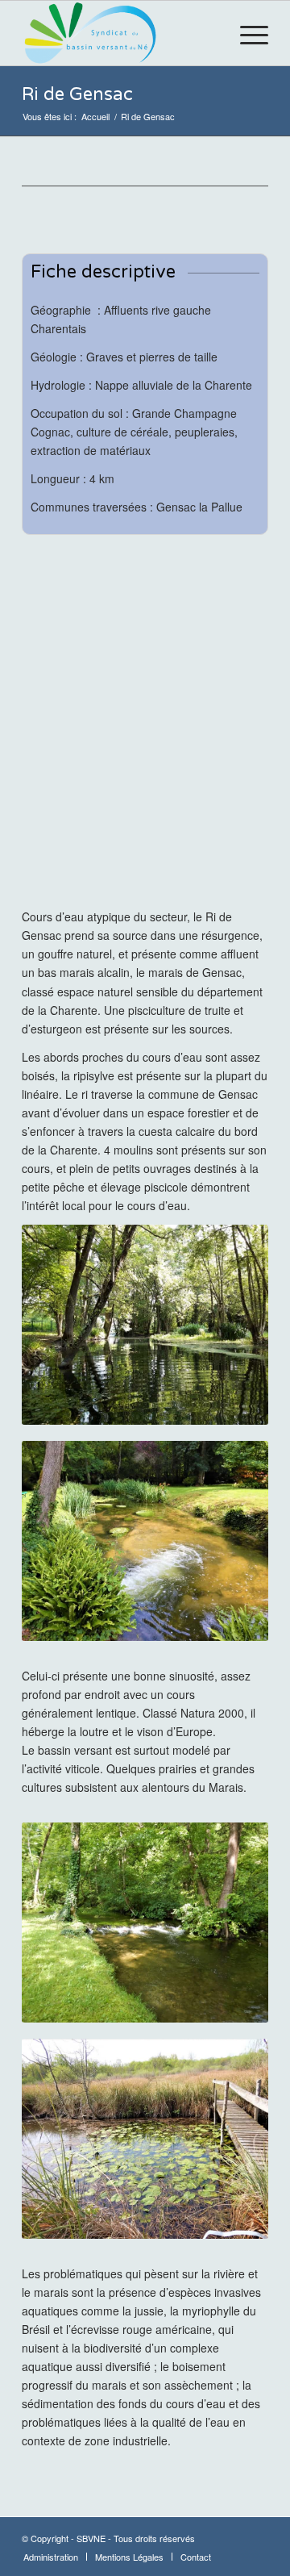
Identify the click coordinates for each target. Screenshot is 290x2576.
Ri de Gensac (77, 94)
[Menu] (246, 33)
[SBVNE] (120, 33)
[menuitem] (246, 33)
